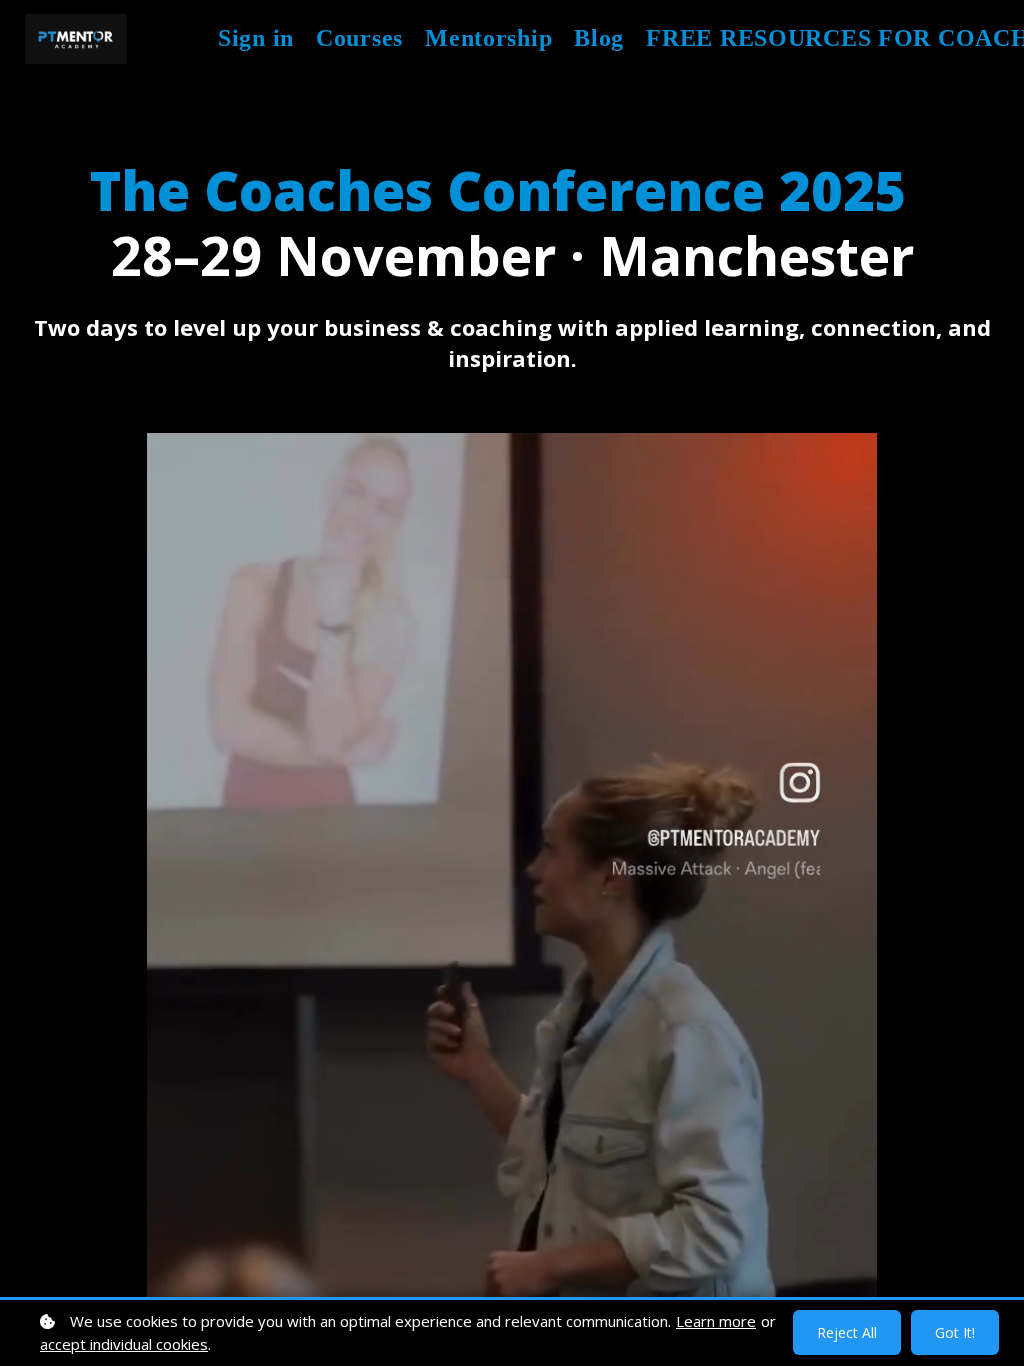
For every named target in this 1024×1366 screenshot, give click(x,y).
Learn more (716, 1321)
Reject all (847, 1332)
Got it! (955, 1332)
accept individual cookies (124, 1344)
